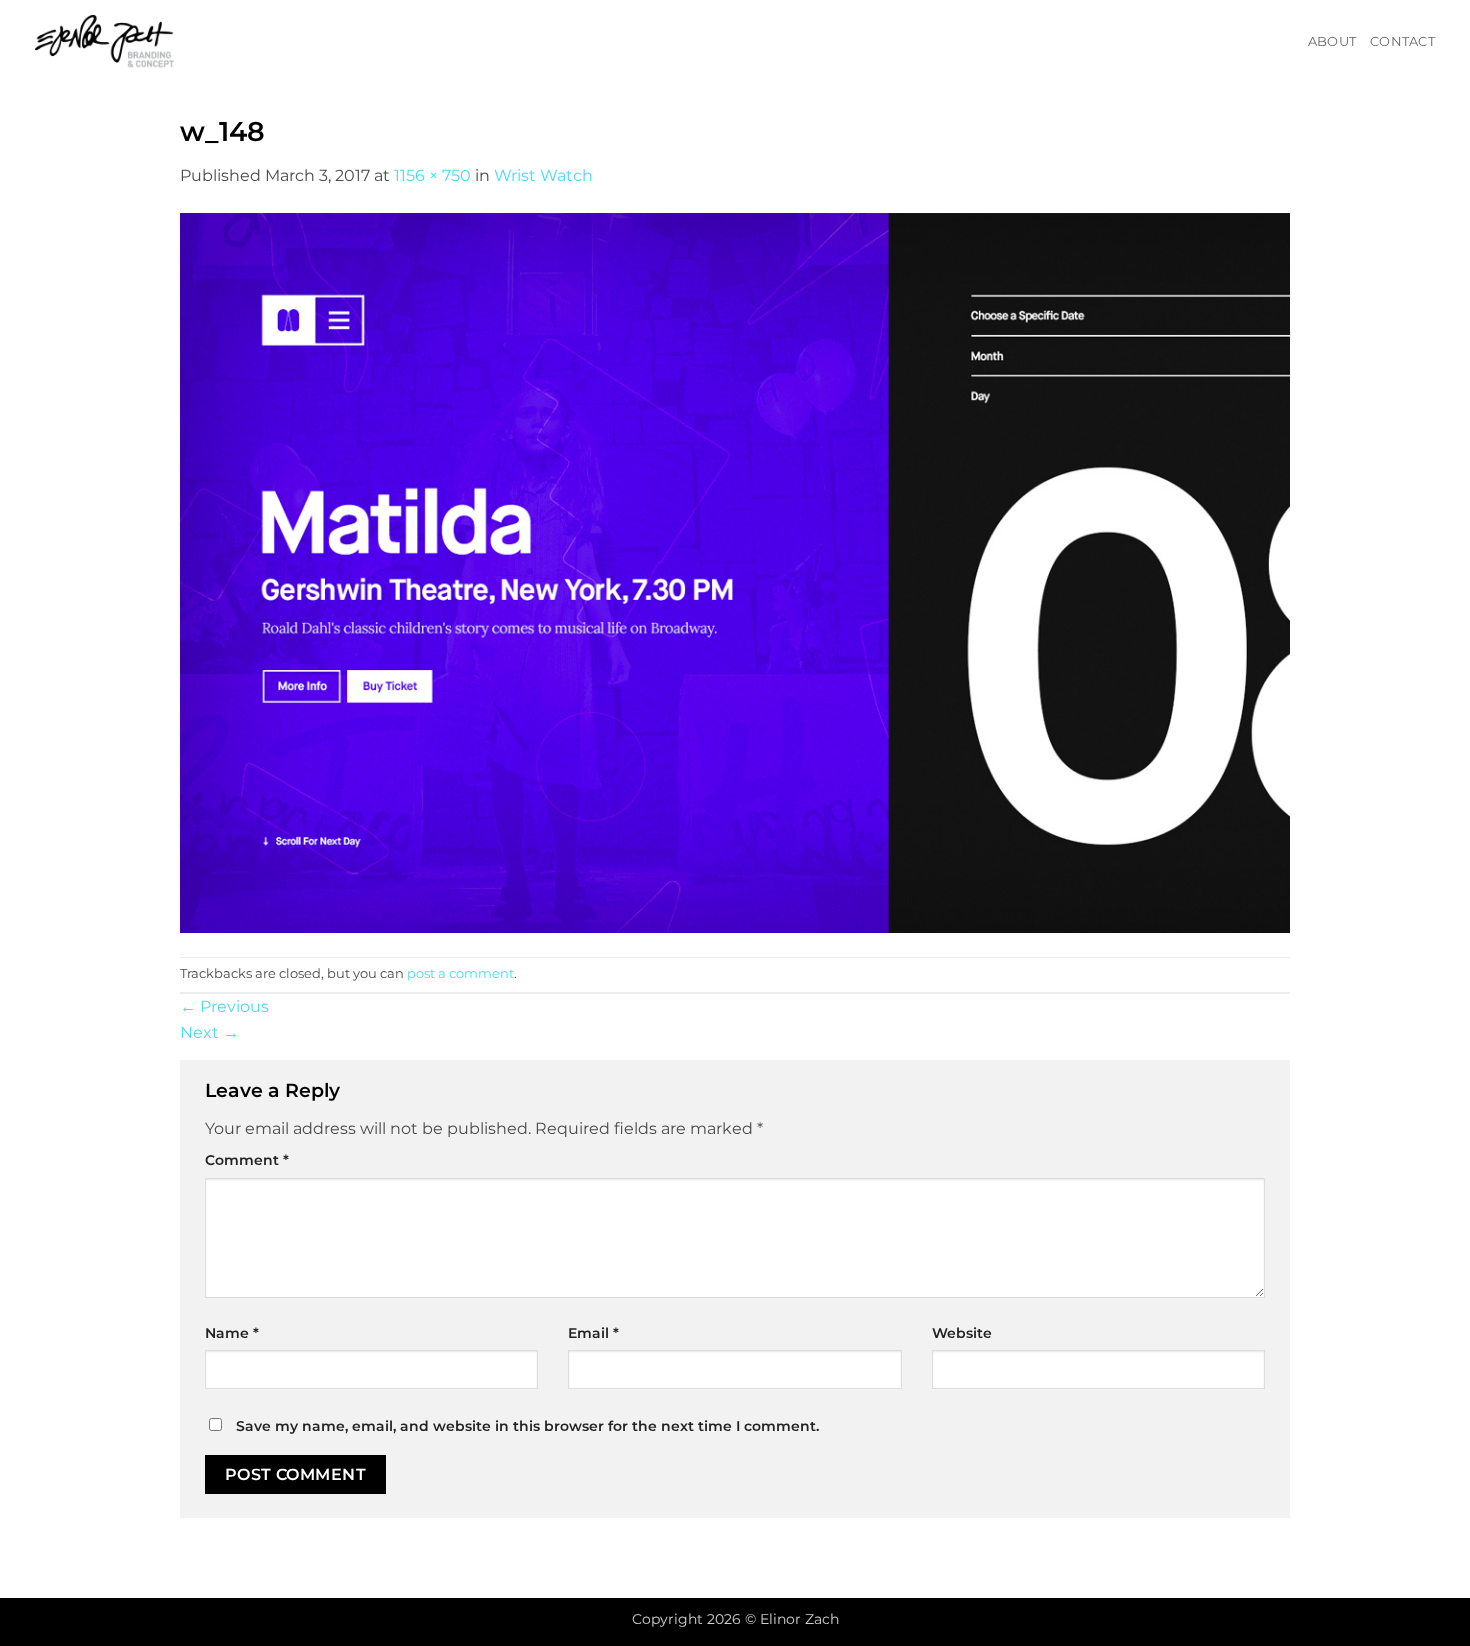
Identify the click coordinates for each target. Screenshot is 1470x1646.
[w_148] (735, 571)
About (1332, 41)
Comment (247, 1160)
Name (232, 1333)
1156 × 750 (432, 175)
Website (962, 1333)
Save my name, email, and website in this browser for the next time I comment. (527, 1426)
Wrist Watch (543, 175)
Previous (224, 1006)
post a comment (460, 973)
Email (593, 1333)
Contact (1402, 41)
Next (209, 1032)
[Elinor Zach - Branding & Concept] (129, 42)
